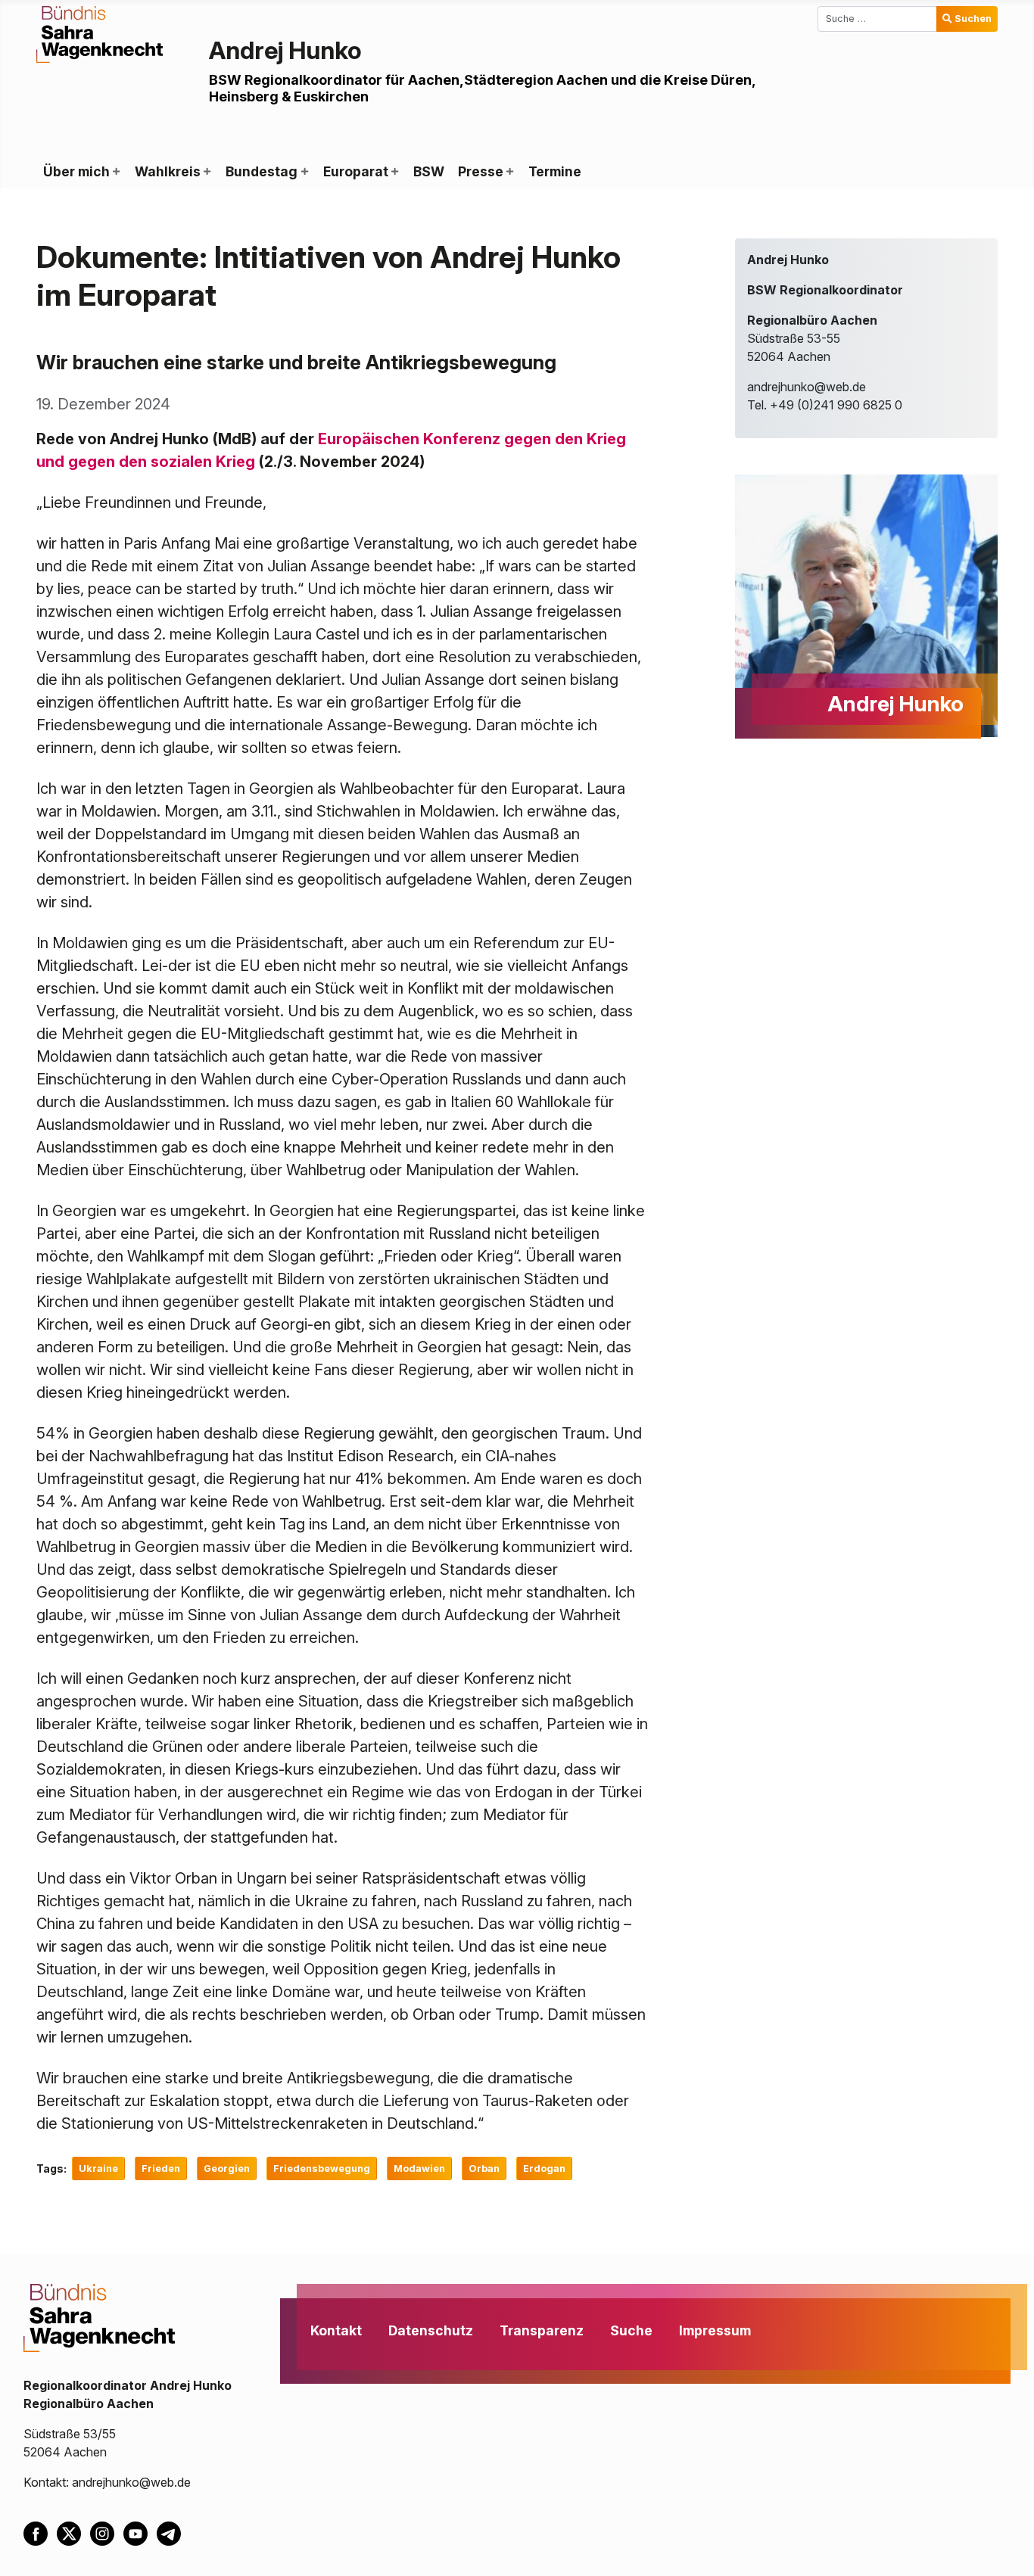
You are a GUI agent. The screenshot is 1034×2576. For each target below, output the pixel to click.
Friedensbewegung (322, 2168)
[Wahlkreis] (207, 172)
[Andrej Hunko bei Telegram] (172, 2532)
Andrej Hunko (285, 50)
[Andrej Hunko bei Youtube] (140, 2532)
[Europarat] (394, 172)
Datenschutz (431, 2330)
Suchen (973, 19)
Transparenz (542, 2330)
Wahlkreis (168, 171)
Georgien (227, 2168)
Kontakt (336, 2330)
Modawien (419, 2168)
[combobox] (877, 19)
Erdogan (544, 2168)
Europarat (356, 171)
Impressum (715, 2330)
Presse (481, 171)
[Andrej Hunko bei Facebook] (40, 2532)
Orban (484, 2168)
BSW (429, 171)
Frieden (161, 2168)
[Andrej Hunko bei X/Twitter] (73, 2532)
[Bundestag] (304, 172)
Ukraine (98, 2168)
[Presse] (509, 172)
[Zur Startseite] (100, 33)
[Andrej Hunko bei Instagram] (107, 2532)
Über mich (76, 171)
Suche (631, 2330)
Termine (555, 171)
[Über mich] (116, 172)
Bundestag (262, 171)
